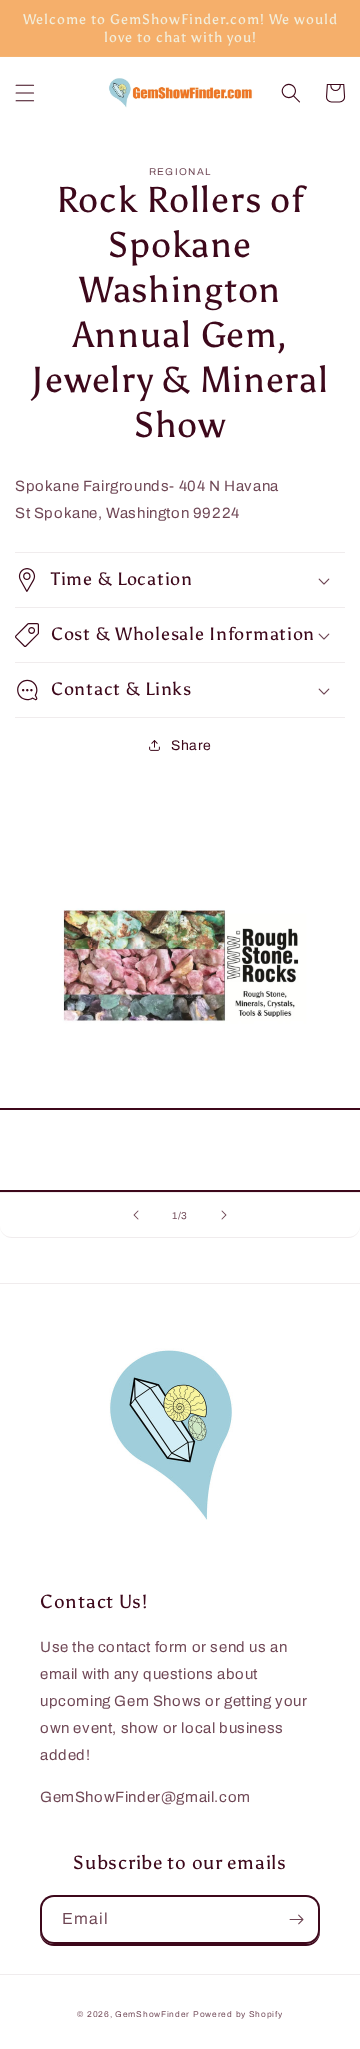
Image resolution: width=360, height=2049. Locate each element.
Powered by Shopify (238, 2014)
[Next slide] (224, 1215)
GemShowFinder (152, 2014)
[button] (25, 93)
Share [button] (191, 745)
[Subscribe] (296, 1919)
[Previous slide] (136, 1215)
